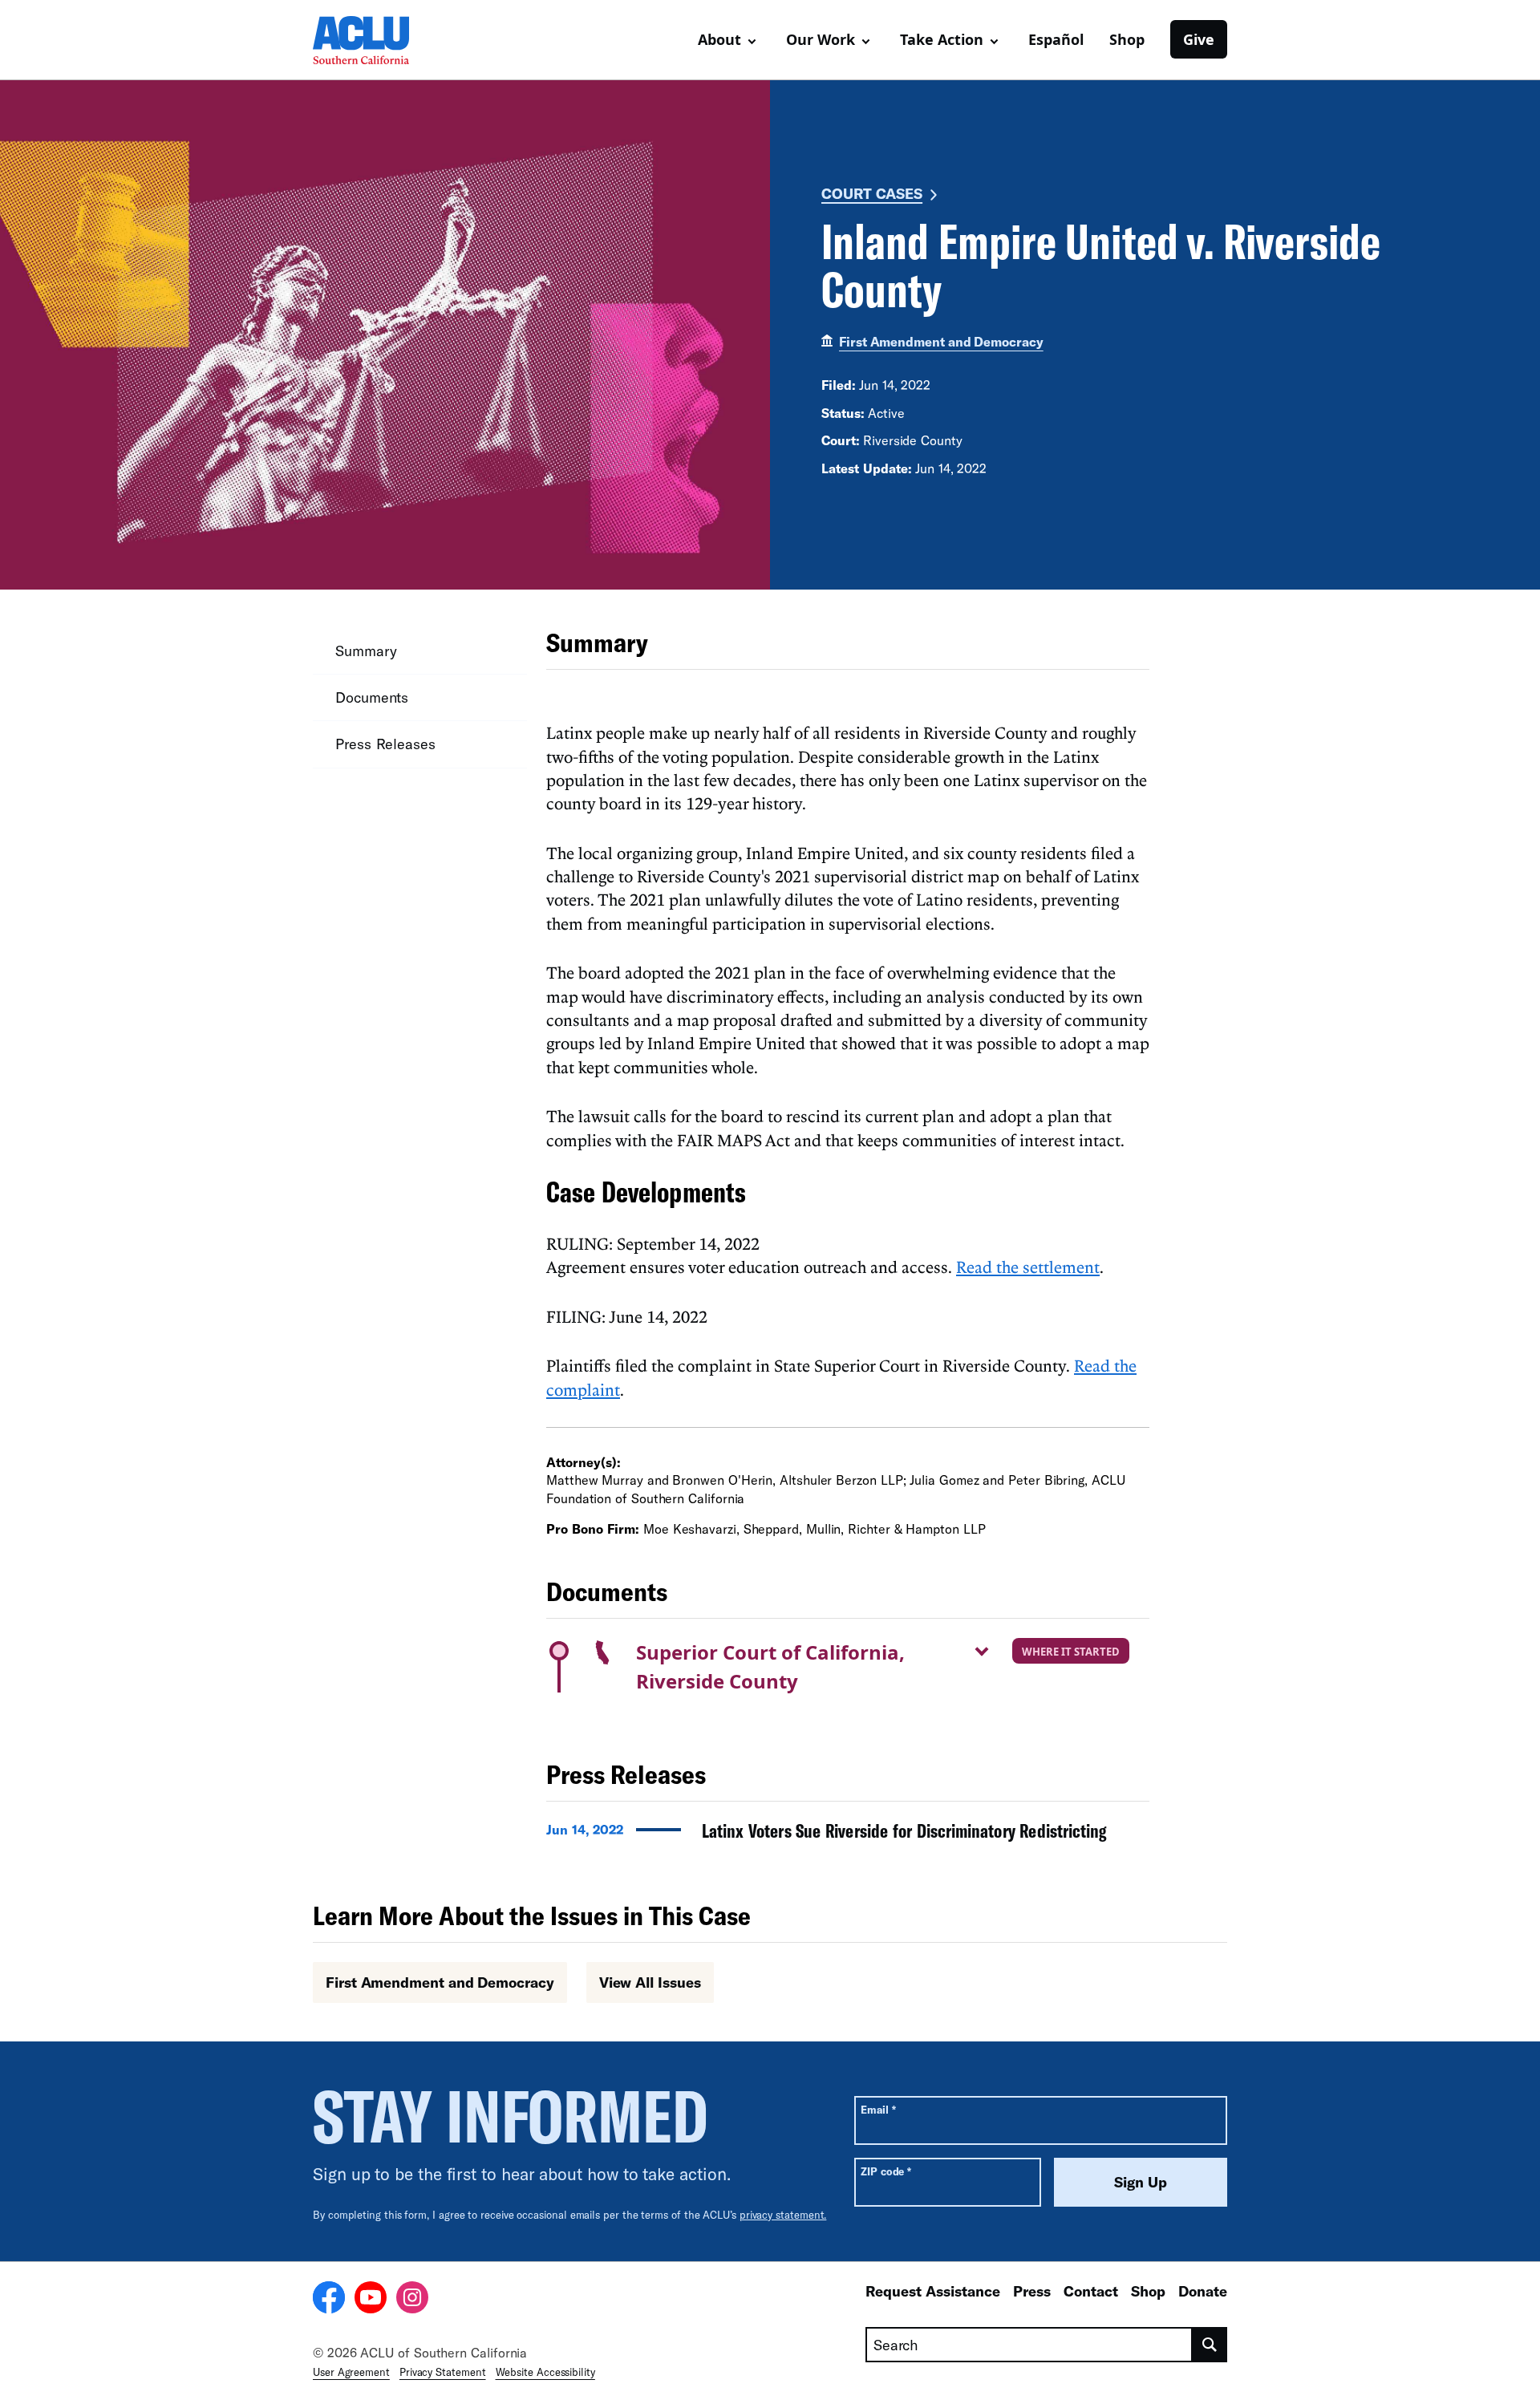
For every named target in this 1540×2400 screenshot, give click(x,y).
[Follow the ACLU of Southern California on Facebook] (329, 2300)
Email (878, 2109)
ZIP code (886, 2171)
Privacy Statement (443, 2372)
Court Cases (872, 193)
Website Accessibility (545, 2372)
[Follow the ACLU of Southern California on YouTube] (371, 2300)
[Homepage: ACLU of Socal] (369, 40)
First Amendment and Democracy (941, 341)
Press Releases (385, 744)
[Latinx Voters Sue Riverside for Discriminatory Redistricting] (848, 1835)
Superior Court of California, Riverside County (770, 1666)
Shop (1127, 39)
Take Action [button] (942, 39)
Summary (366, 651)
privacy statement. (783, 2215)
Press (1032, 2291)
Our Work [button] (821, 39)
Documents (372, 697)
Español (1056, 39)
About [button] (719, 39)
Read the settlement (1028, 1267)
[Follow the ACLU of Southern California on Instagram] (412, 2300)
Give (1199, 39)
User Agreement (351, 2372)
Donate (1203, 2291)
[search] (1210, 2345)
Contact (1091, 2291)
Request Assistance (933, 2291)
